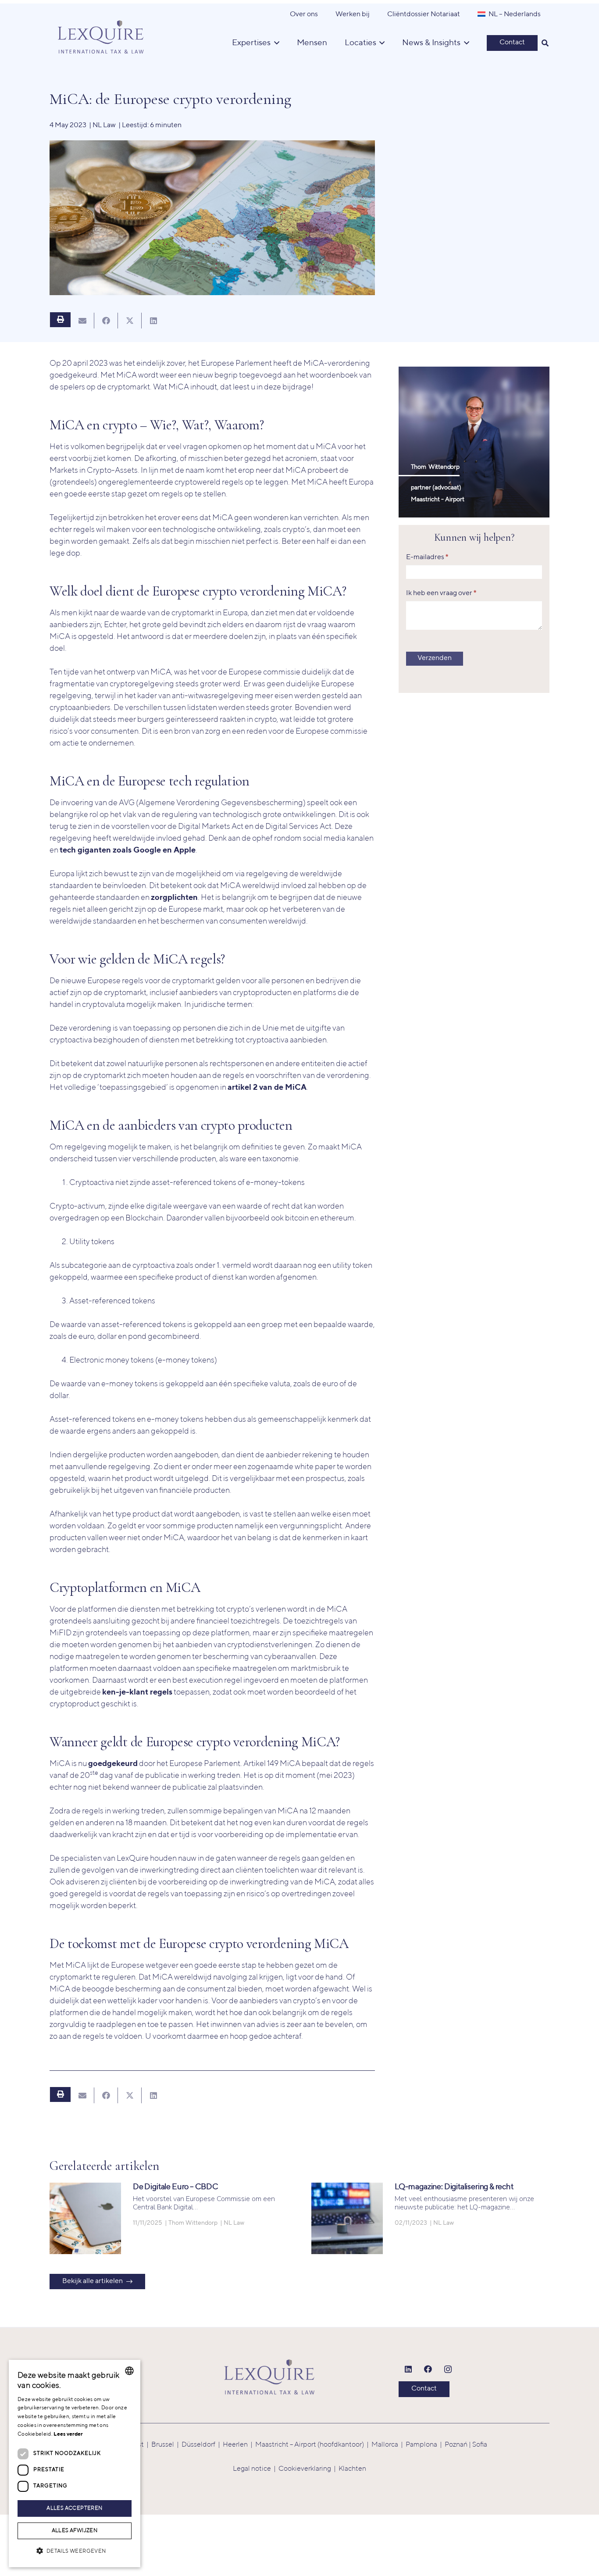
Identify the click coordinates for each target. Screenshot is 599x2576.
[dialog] (75, 2464)
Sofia (480, 2445)
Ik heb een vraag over (441, 593)
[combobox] (129, 2371)
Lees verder (68, 2434)
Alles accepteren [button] (74, 2508)
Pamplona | (425, 2445)
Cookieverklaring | (308, 2469)
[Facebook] (428, 2369)
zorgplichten (174, 898)
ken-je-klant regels (137, 1692)
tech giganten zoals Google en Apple (128, 850)
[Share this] (106, 321)
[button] (545, 43)
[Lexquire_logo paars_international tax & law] (102, 34)
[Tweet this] (130, 321)
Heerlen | (239, 2445)
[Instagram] (448, 2369)
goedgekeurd (113, 1764)
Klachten (352, 2469)
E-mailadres (427, 557)
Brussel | (166, 2445)
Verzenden (435, 658)
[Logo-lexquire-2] (269, 2377)
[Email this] (82, 321)
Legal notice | (256, 2469)
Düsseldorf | (202, 2445)
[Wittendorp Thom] (474, 442)
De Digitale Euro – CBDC (176, 2187)
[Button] (60, 320)
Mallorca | (389, 2445)
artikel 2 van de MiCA (267, 1088)
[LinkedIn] (408, 2369)
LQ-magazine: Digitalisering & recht (454, 2187)
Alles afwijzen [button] (75, 2531)
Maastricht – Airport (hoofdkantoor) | (313, 2445)
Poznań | (458, 2445)
